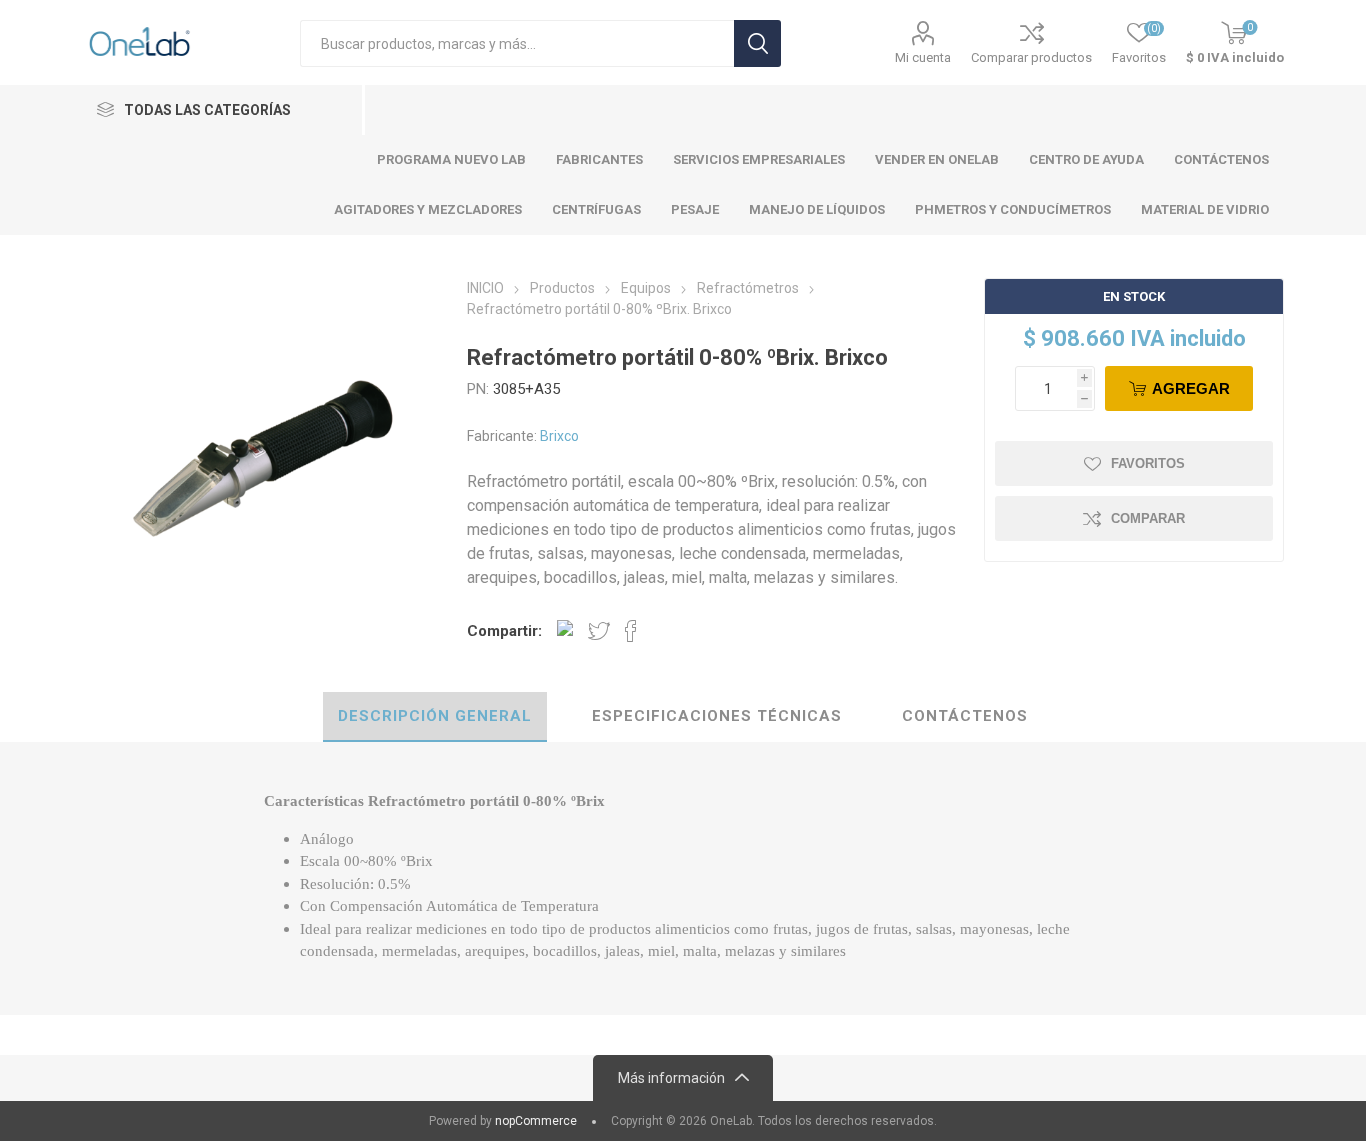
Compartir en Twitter (599, 631)
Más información (671, 1078)
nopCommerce (536, 1121)
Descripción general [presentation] (435, 716)
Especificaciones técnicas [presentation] (717, 716)
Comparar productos (1031, 57)
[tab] (435, 717)
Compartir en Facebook (631, 631)
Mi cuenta (923, 57)
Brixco (559, 436)
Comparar (1148, 518)
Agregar (1191, 388)
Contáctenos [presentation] (965, 716)
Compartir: (504, 631)
